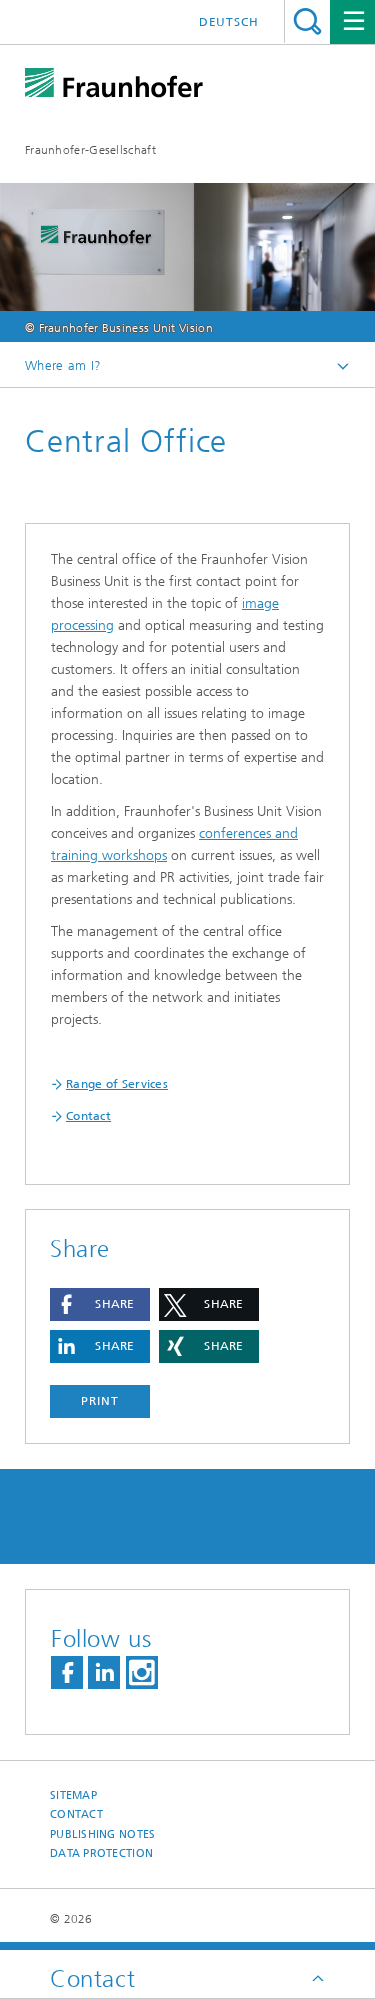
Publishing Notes (102, 1834)
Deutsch (229, 22)
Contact (76, 1814)
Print (100, 1401)
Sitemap (73, 1795)
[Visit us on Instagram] (142, 1672)
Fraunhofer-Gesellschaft (90, 150)
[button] (100, 1304)
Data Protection (101, 1853)
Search (307, 21)
